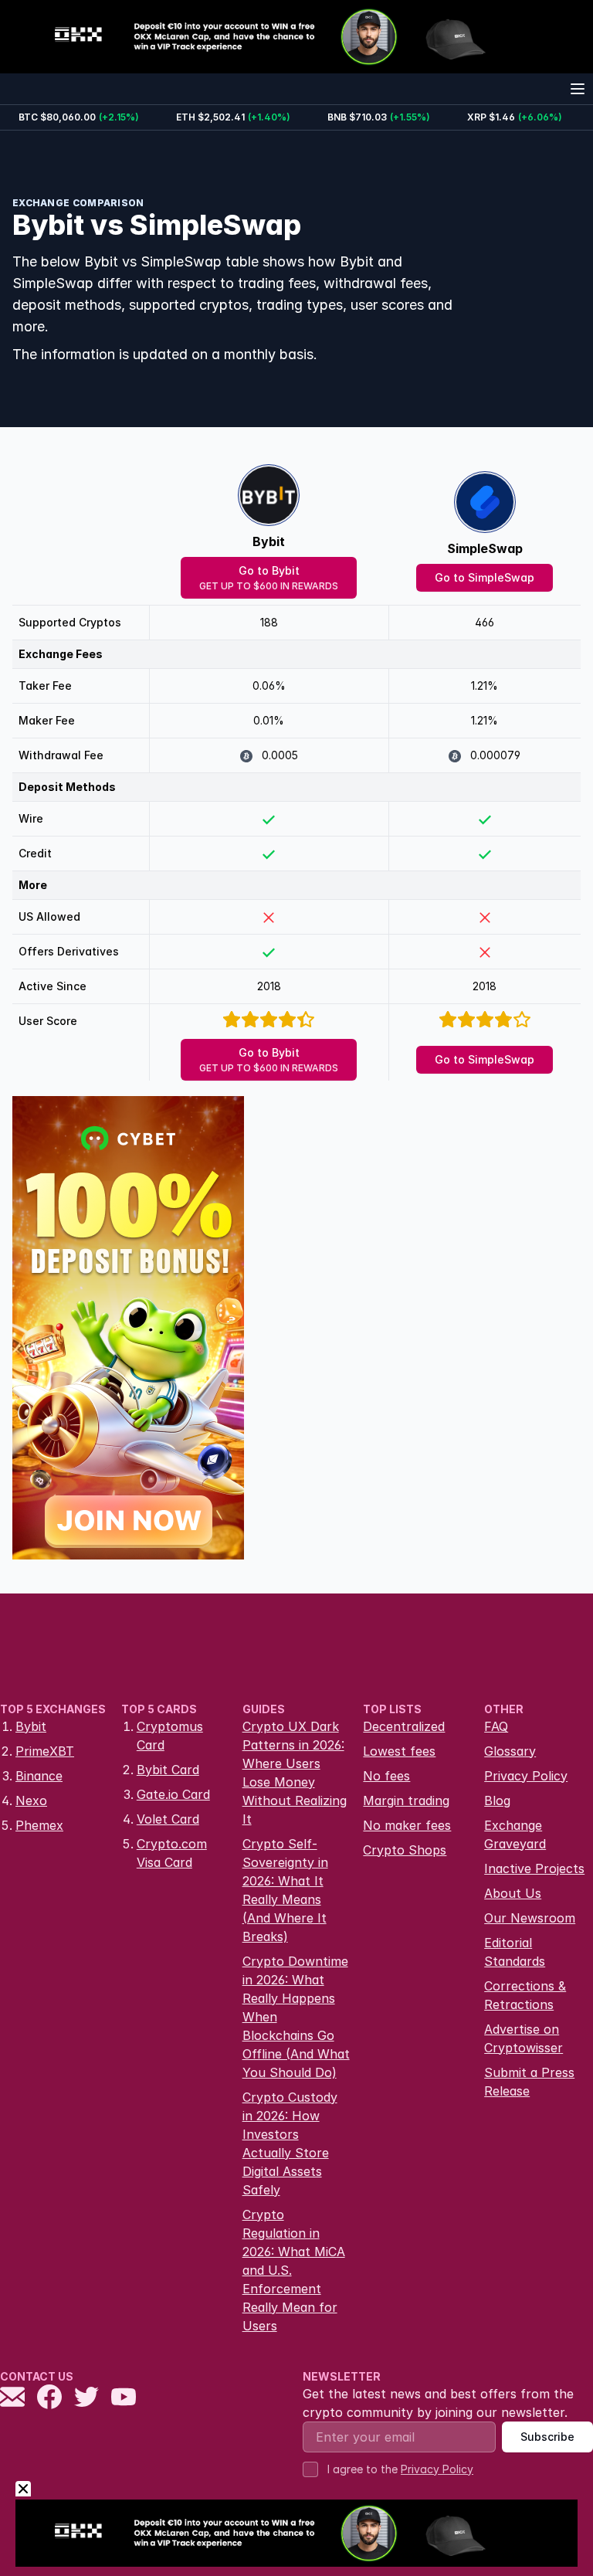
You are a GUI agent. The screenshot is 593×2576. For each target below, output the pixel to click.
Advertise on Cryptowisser (524, 2038)
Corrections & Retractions (525, 1995)
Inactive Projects (534, 1868)
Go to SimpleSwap (485, 577)
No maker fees (407, 1825)
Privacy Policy (526, 1776)
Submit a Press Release (529, 2082)
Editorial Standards (515, 1952)
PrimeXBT (45, 1751)
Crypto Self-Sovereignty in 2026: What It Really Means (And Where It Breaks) (285, 1890)
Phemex (39, 1825)
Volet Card (168, 1819)
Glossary (510, 1751)
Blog (497, 1800)
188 (269, 622)
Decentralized (404, 1726)
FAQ (496, 1726)
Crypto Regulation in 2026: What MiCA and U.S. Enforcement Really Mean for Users (294, 2270)
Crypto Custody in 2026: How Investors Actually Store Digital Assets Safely (290, 2143)
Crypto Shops (405, 1850)
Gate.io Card (173, 1794)
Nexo (31, 1800)
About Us (513, 1893)
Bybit (269, 541)
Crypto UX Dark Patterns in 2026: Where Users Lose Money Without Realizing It (295, 1773)
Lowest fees (399, 1751)
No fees (386, 1776)
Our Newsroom (530, 1918)
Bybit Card (168, 1770)
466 (485, 622)
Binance (39, 1776)
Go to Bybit (269, 578)
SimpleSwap (485, 548)
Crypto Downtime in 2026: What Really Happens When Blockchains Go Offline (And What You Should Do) (296, 2017)
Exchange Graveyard (515, 1834)
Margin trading (406, 1800)
